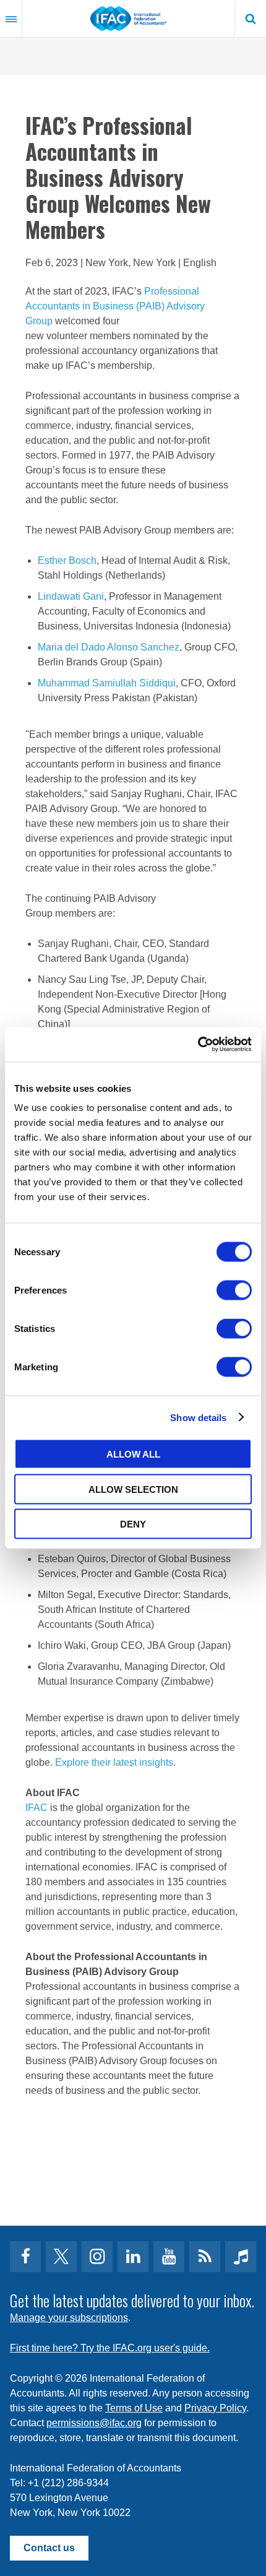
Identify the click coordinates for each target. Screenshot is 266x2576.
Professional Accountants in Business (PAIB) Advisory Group (115, 306)
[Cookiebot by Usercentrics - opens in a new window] (198, 1045)
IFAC (36, 1808)
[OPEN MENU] (11, 19)
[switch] (234, 1290)
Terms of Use (134, 2408)
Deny (133, 1524)
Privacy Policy (215, 2408)
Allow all (133, 1454)
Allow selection (133, 1489)
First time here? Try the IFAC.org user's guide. (110, 2348)
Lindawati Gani (71, 596)
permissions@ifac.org (94, 2423)
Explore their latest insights (114, 1762)
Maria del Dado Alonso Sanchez (109, 647)
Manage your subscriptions (69, 2318)
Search (251, 19)
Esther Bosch (67, 560)
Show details (198, 1417)
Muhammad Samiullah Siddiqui (107, 683)
